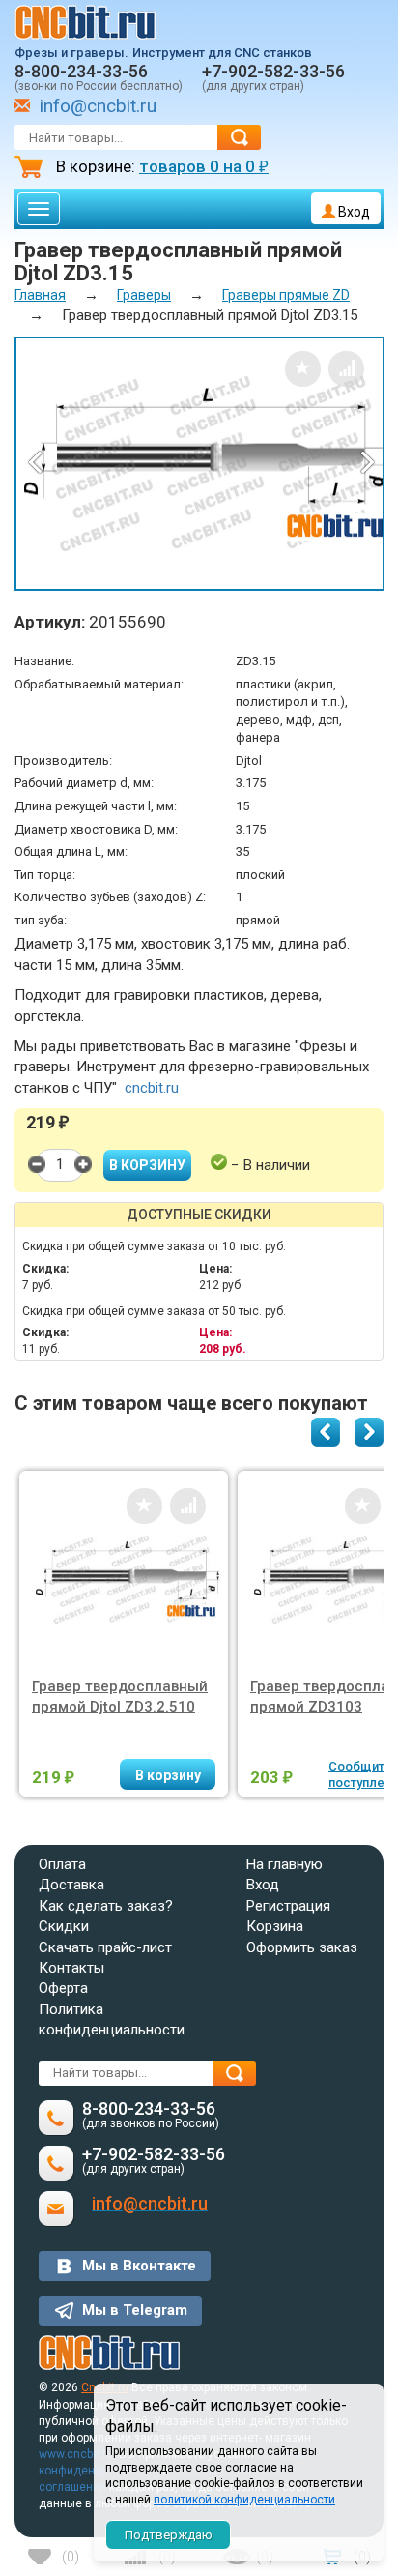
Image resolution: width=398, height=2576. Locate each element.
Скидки (64, 1926)
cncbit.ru (152, 1088)
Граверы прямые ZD (286, 295)
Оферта (63, 1988)
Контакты (71, 1968)
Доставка (71, 1885)
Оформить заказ (302, 1947)
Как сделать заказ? (106, 1906)
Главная (40, 295)
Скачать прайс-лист (105, 1947)
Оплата (62, 1864)
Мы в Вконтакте (139, 2266)
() (71, 2557)
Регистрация (288, 1906)
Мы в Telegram (135, 2310)
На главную (284, 1864)
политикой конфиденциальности (244, 2500)
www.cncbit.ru (76, 2454)
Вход (353, 212)
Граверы (144, 295)
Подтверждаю (169, 2535)
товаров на (204, 166)
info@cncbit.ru (98, 106)
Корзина (275, 1926)
